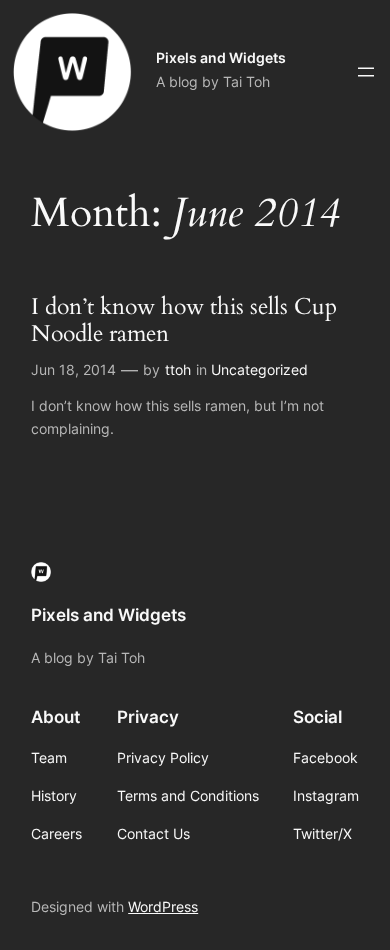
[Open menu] (366, 72)
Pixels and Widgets (221, 57)
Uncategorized (259, 369)
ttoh (178, 369)
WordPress (163, 906)
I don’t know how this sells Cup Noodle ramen (184, 320)
